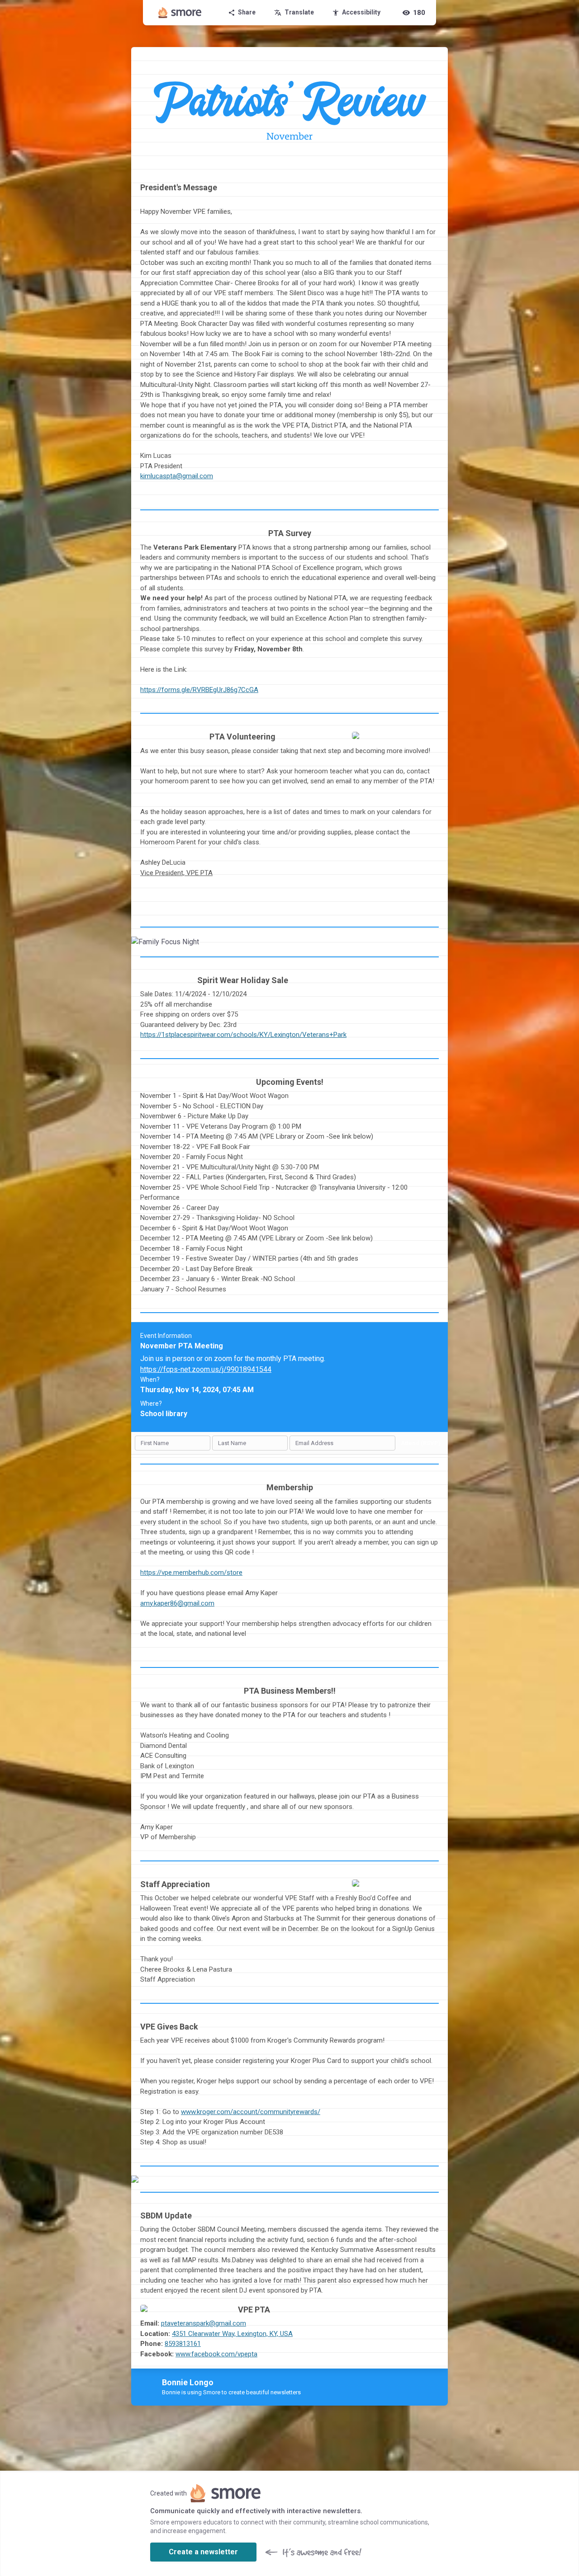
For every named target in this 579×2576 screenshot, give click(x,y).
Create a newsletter (203, 2552)
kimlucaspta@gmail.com (177, 476)
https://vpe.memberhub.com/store (191, 1573)
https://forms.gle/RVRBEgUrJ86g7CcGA (199, 690)
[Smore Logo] (180, 13)
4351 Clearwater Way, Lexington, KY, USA (232, 2334)
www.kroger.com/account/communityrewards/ (251, 2112)
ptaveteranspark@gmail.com (204, 2323)
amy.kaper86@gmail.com (177, 1603)
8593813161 (183, 2344)
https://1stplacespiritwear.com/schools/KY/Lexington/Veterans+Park (243, 1035)
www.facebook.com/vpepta (216, 2354)
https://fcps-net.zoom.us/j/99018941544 (206, 1369)
